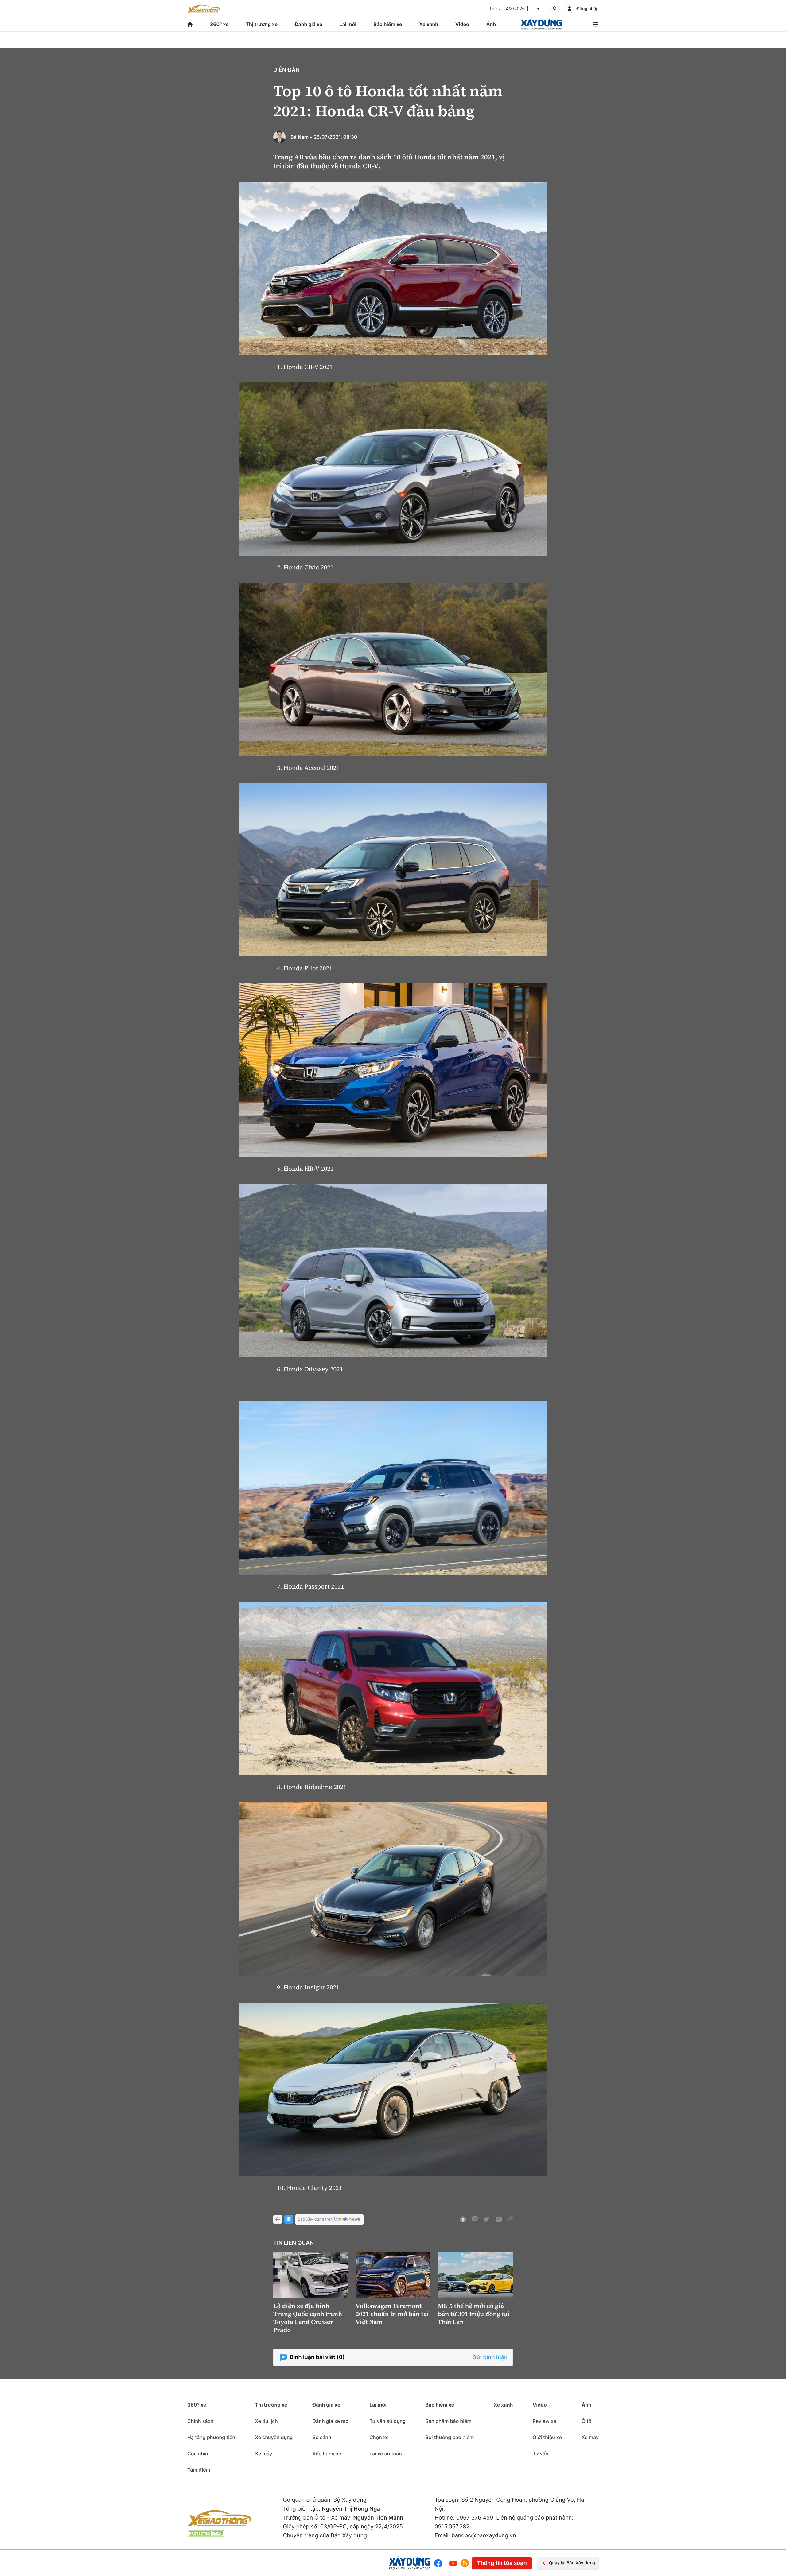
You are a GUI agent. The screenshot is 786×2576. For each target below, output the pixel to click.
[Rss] (465, 2563)
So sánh (322, 2437)
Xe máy (263, 2454)
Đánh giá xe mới (331, 2421)
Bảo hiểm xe (388, 24)
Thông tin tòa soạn (502, 2563)
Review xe (545, 2421)
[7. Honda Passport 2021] (393, 1488)
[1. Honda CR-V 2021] (393, 268)
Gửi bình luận (490, 2358)
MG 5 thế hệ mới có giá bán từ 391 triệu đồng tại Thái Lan (474, 2314)
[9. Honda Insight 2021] (393, 1889)
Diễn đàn (286, 70)
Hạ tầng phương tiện (211, 2437)
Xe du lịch (266, 2421)
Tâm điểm (199, 2470)
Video (462, 24)
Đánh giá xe (309, 24)
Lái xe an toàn (386, 2454)
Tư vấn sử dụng (387, 2421)
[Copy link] (510, 2219)
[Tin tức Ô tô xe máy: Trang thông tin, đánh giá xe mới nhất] (204, 9)
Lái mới (348, 24)
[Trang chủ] (190, 24)
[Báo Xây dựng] (541, 24)
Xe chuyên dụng (274, 2437)
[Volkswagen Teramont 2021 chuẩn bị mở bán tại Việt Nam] (393, 2275)
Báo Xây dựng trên (315, 2219)
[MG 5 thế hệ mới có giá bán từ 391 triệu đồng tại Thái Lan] (475, 2275)
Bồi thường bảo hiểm (449, 2437)
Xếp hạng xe (327, 2454)
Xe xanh (429, 24)
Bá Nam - (301, 137)
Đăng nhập (588, 9)
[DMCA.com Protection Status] (206, 2533)
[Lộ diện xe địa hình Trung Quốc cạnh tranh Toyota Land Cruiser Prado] (311, 2275)
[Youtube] (453, 2563)
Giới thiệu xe (547, 2437)
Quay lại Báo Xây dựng (572, 2563)
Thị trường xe (262, 24)
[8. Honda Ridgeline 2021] (393, 1688)
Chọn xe (379, 2437)
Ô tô (586, 2421)
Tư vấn (541, 2454)
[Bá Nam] (279, 137)
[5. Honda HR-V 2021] (393, 1070)
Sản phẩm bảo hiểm (448, 2421)
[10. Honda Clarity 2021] (393, 2089)
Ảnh (491, 24)
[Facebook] (440, 2563)
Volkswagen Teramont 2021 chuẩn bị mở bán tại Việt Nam (392, 2314)
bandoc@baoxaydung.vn (484, 2536)
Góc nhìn (198, 2454)
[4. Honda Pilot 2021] (393, 870)
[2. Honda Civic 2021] (393, 469)
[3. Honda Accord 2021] (393, 669)
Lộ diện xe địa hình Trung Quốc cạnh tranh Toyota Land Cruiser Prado (308, 2318)
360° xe (219, 24)
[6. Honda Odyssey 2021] (393, 1271)
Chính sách (200, 2421)
